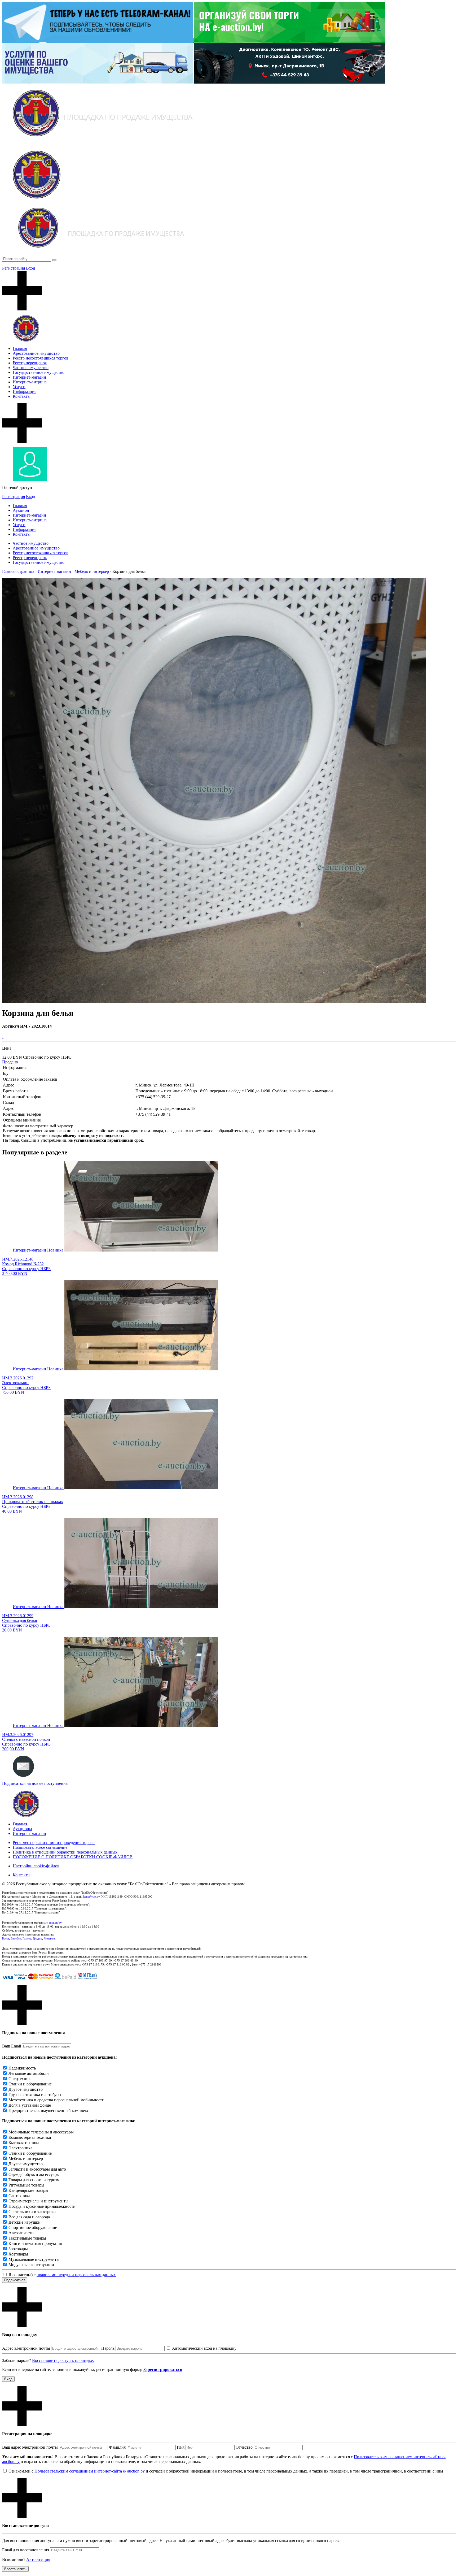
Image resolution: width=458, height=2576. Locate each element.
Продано (10, 1062)
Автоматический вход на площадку (204, 2348)
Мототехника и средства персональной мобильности (56, 2100)
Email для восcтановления (26, 2550)
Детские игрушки (25, 2222)
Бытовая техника (24, 2143)
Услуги (19, 387)
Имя (181, 2447)
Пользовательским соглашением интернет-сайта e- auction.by (90, 2471)
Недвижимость (22, 2068)
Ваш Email (12, 2046)
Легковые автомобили (29, 2073)
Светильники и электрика (32, 2212)
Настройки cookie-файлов (36, 1866)
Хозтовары (18, 2254)
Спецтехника (21, 2079)
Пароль (108, 2348)
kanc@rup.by (91, 1897)
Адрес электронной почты (26, 2348)
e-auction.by (54, 1923)
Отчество (244, 2447)
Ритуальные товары (26, 2185)
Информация (25, 391)
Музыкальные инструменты (34, 2259)
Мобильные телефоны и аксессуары (41, 2132)
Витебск (16, 1938)
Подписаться (15, 2280)
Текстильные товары (27, 2238)
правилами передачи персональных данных (76, 2275)
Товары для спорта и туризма (35, 2180)
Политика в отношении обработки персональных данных (65, 1852)
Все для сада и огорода (29, 2217)
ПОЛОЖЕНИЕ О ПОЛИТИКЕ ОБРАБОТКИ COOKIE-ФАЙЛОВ (73, 1857)
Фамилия (117, 2447)
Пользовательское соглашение (40, 1847)
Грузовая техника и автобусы (35, 2095)
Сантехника (19, 2196)
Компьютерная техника (30, 2137)
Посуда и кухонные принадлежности (42, 2206)
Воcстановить (15, 2569)
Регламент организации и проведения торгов (54, 1843)
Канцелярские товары (28, 2190)
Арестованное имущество (36, 353)
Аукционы (22, 1829)
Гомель (27, 1938)
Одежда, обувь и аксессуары (34, 2174)
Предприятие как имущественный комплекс (49, 2110)
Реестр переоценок (30, 363)
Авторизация (38, 2559)
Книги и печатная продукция (35, 2243)
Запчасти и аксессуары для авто (37, 2169)
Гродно (38, 1938)
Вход (30, 268)
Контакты (22, 396)
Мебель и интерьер (26, 2159)
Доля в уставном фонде (30, 2105)
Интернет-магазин (29, 377)
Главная (20, 348)
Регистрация (14, 268)
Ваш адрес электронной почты (30, 2447)
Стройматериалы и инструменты (38, 2201)
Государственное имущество (39, 372)
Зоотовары (18, 2249)
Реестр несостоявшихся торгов (41, 358)
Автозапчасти (21, 2233)
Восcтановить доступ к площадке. (63, 2360)
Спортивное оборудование (33, 2228)
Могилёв (49, 1938)
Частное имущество (31, 368)
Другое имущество (26, 2089)
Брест (6, 1938)
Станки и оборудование (30, 2084)
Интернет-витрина (30, 382)
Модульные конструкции (31, 2265)
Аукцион (21, 510)
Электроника (20, 2148)
